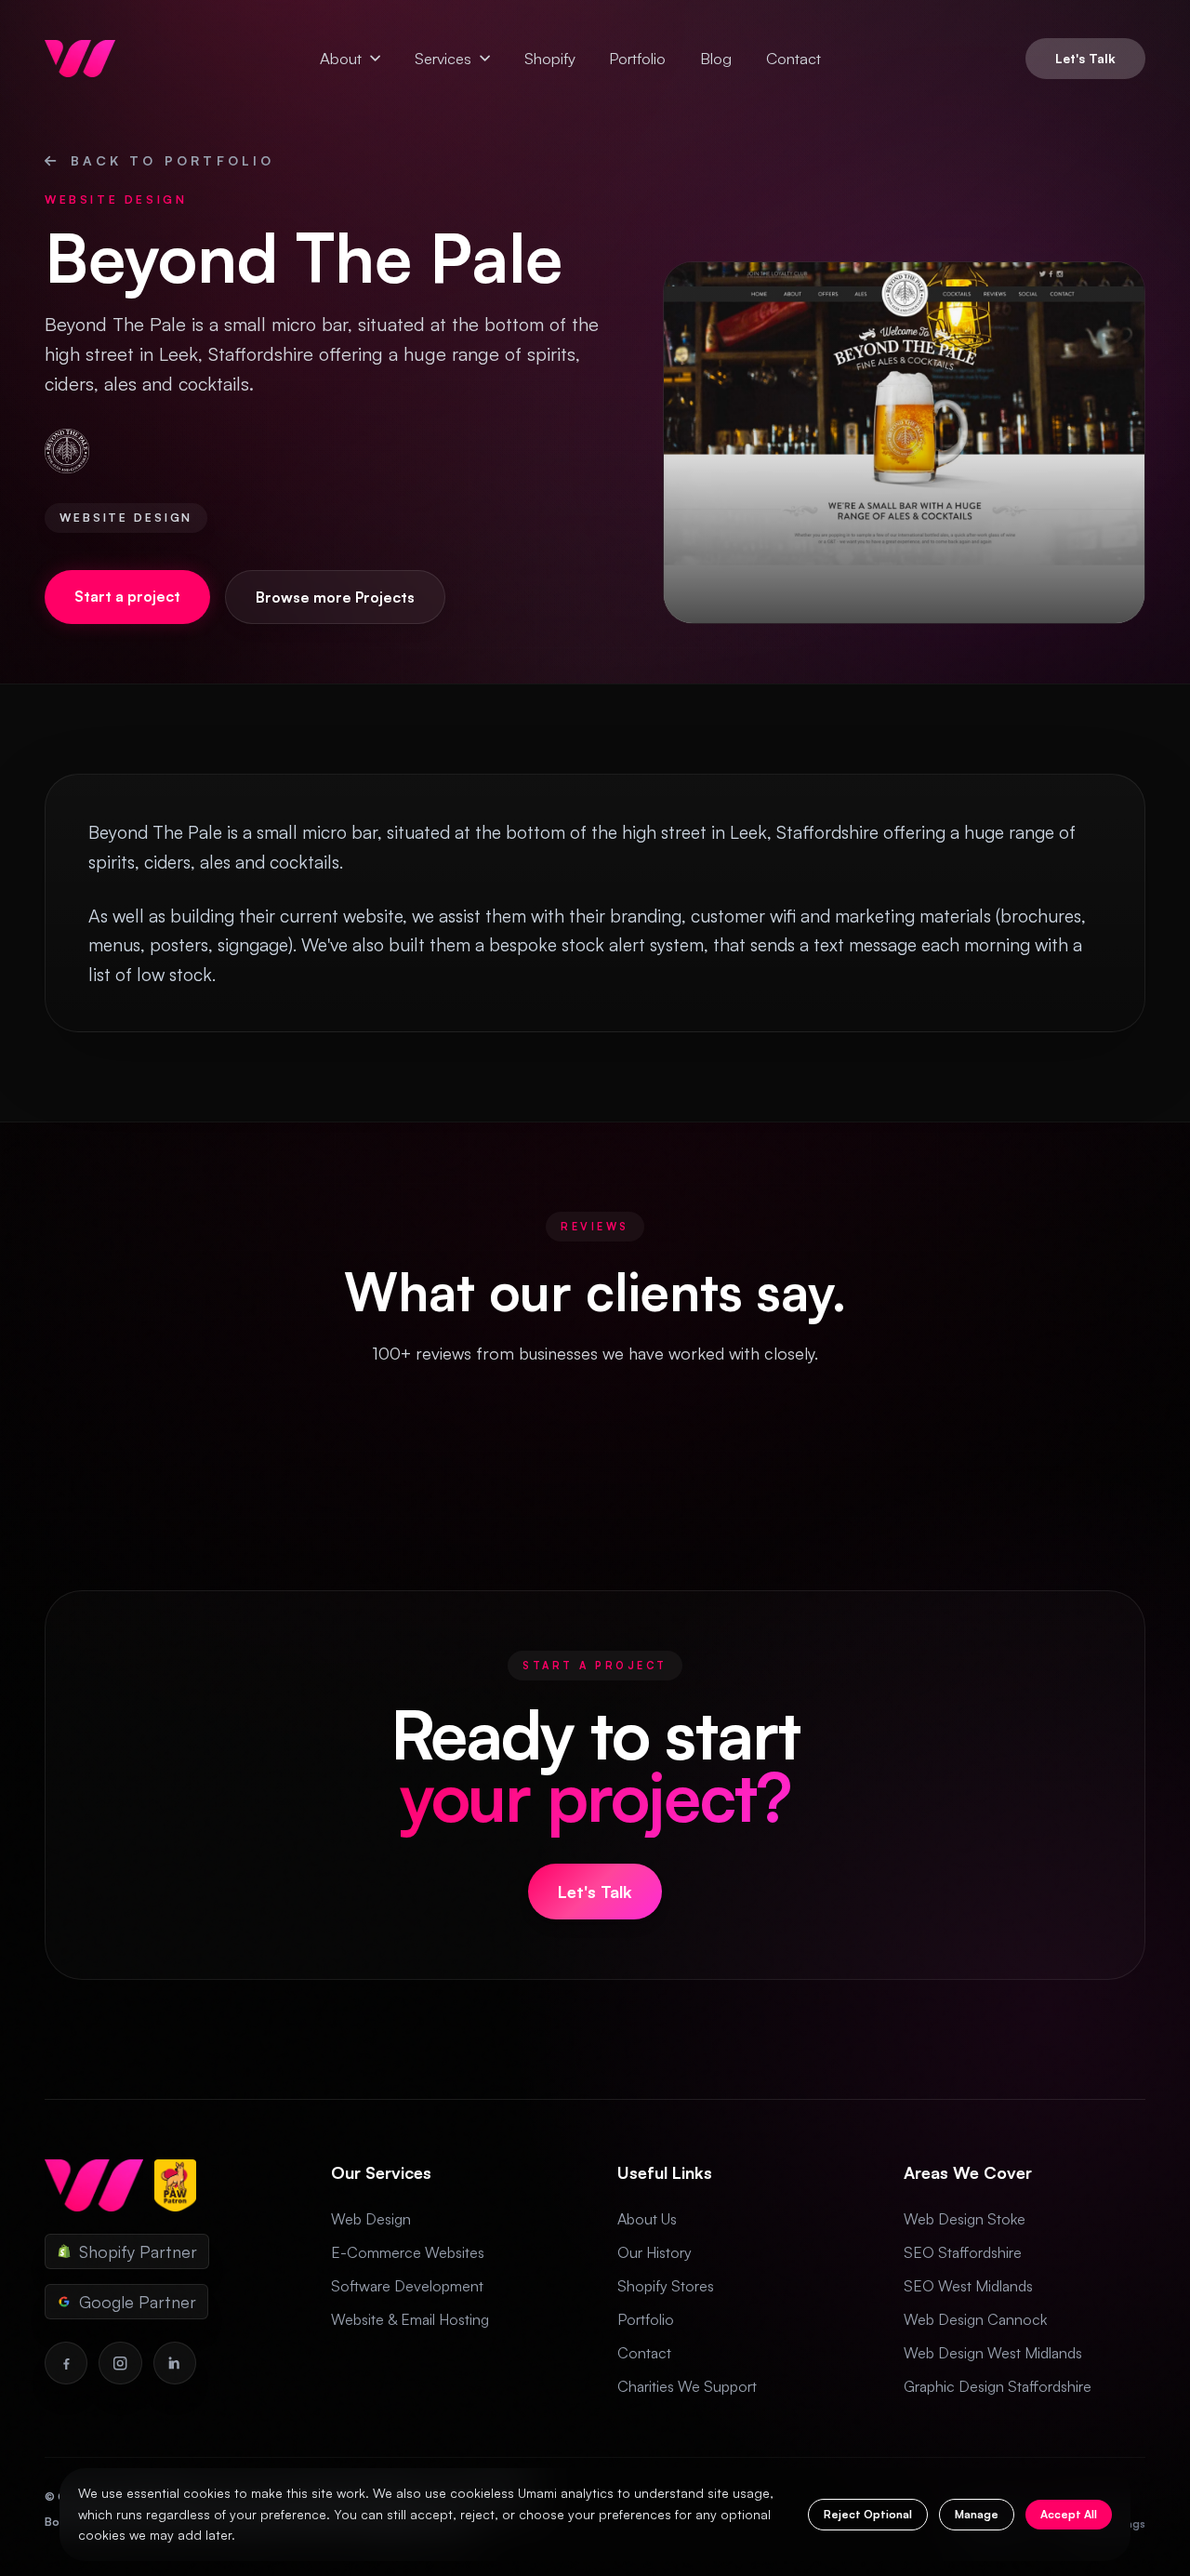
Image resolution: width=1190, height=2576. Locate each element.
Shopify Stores (666, 2286)
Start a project (127, 596)
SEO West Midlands (968, 2286)
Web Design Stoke (965, 2219)
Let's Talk (1085, 58)
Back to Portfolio (172, 160)
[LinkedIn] (175, 2363)
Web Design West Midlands (993, 2353)
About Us (647, 2219)
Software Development (407, 2286)
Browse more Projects (335, 597)
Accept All (1069, 2514)
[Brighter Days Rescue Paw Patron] (175, 2185)
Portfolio (637, 58)
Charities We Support (687, 2386)
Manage (977, 2514)
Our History (654, 2252)
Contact (793, 58)
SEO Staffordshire (963, 2252)
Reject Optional (868, 2514)
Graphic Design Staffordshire (998, 2386)
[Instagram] (120, 2363)
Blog (716, 58)
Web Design (371, 2219)
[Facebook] (66, 2363)
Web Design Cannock (975, 2319)
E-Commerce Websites (408, 2252)
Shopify (550, 58)
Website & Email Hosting (410, 2319)
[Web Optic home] (80, 59)
